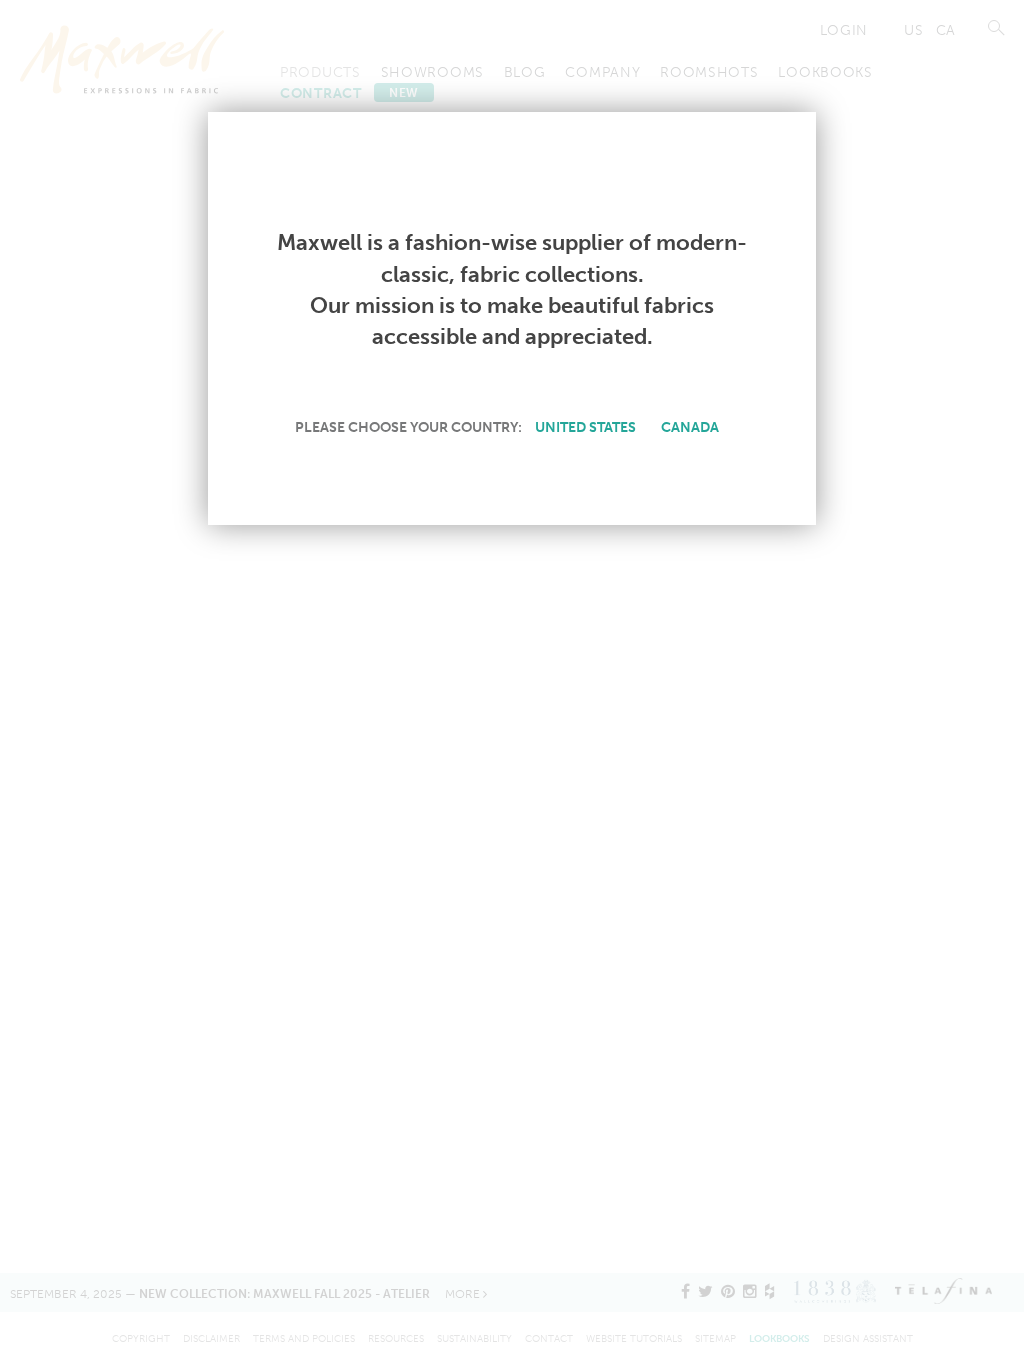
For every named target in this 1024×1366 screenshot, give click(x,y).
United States (585, 427)
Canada (690, 427)
